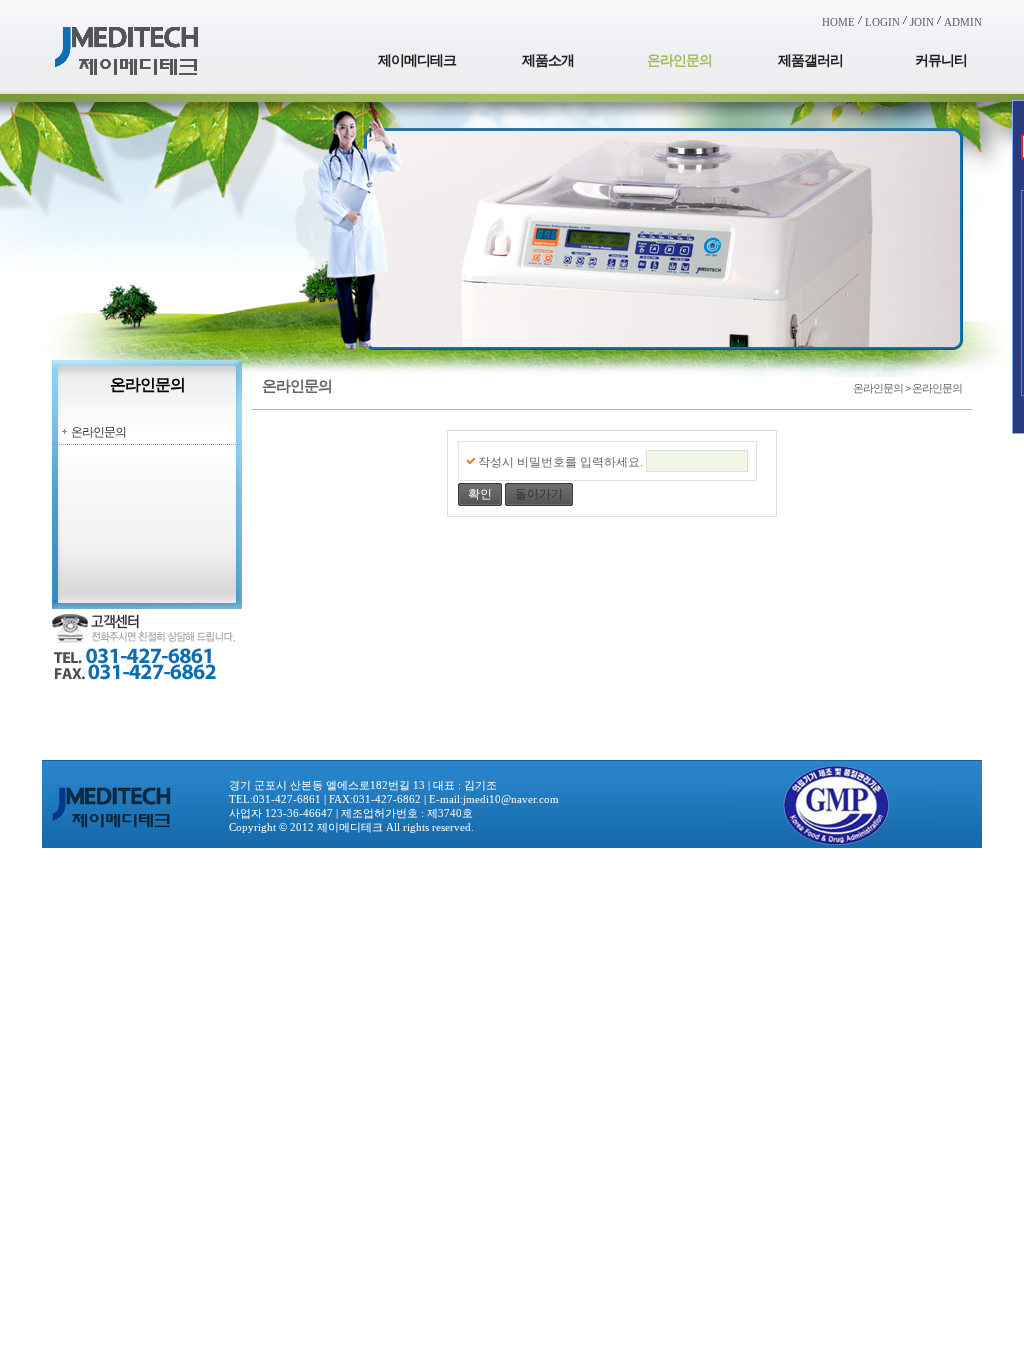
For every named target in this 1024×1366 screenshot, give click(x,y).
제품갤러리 (810, 60)
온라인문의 (679, 60)
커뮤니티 (941, 60)
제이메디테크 (417, 60)
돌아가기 (539, 494)
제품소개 (548, 60)
